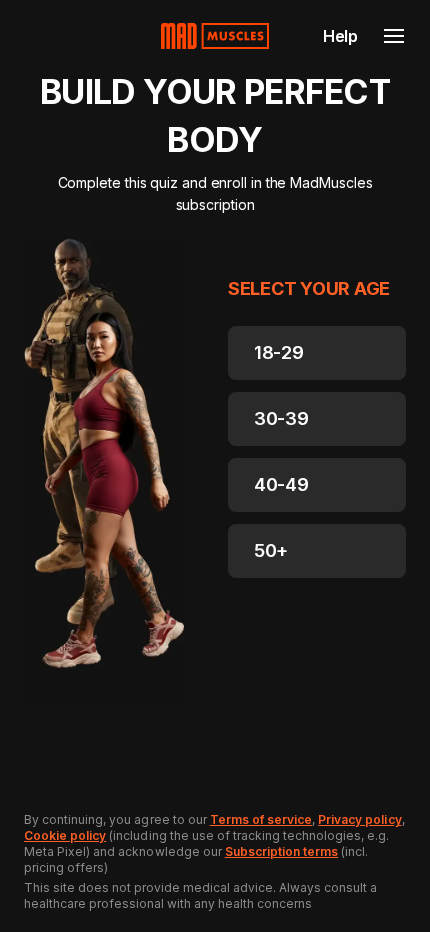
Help (340, 36)
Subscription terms (281, 851)
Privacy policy (359, 819)
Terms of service (261, 819)
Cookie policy (65, 835)
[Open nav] (394, 36)
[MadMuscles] (215, 36)
